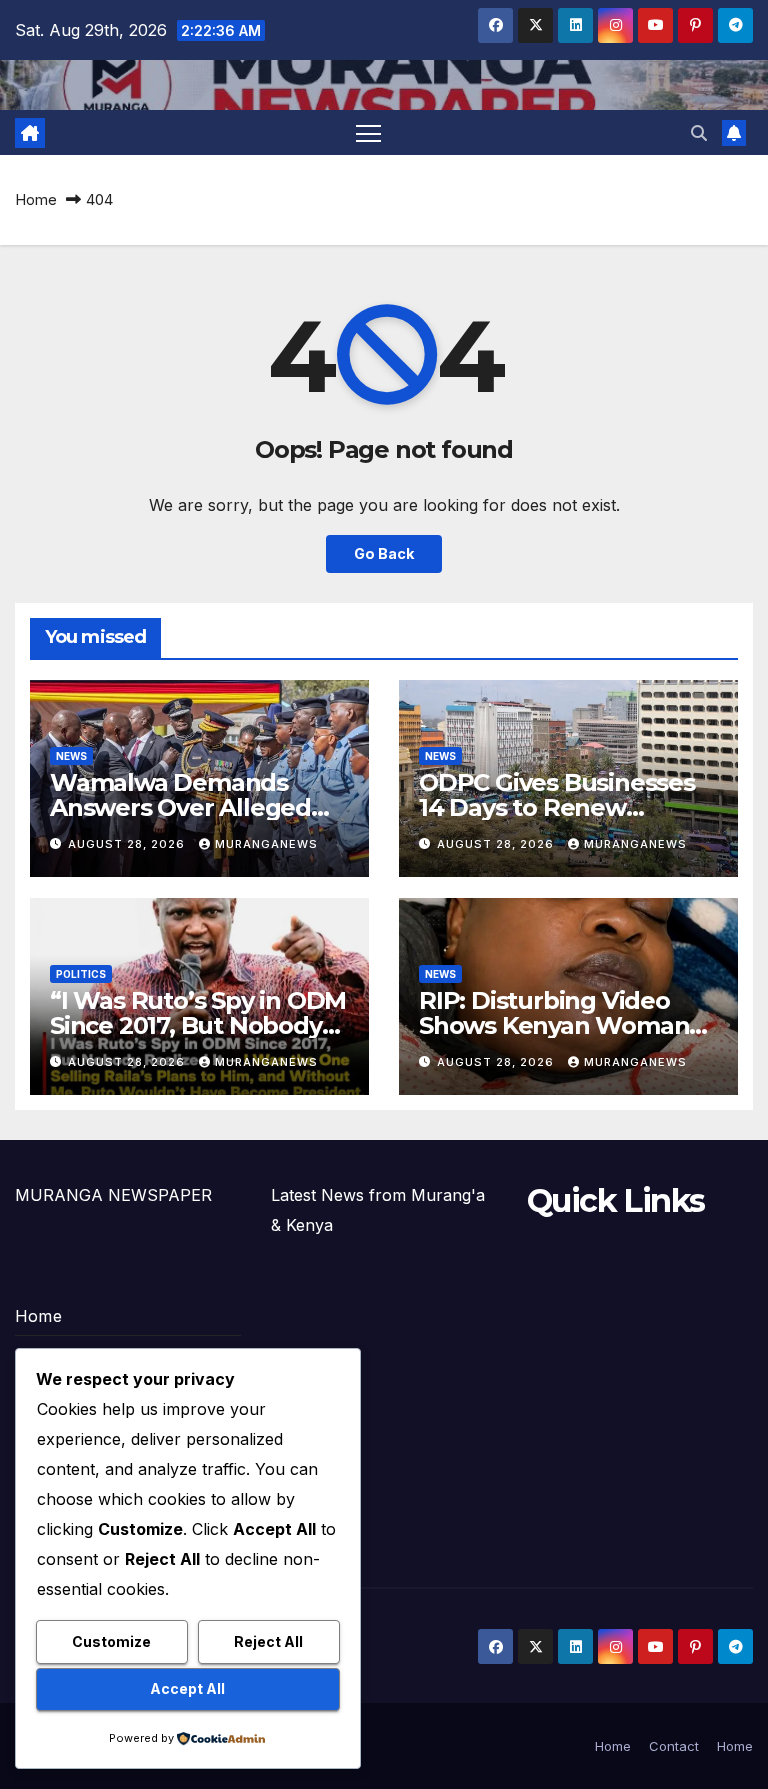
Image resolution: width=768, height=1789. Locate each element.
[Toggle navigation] (368, 132)
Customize (111, 1641)
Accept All (187, 1688)
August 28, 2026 (128, 844)
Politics (81, 974)
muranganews (266, 844)
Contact (674, 1746)
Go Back (384, 553)
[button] (699, 133)
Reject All (268, 1641)
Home (36, 199)
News (71, 756)
